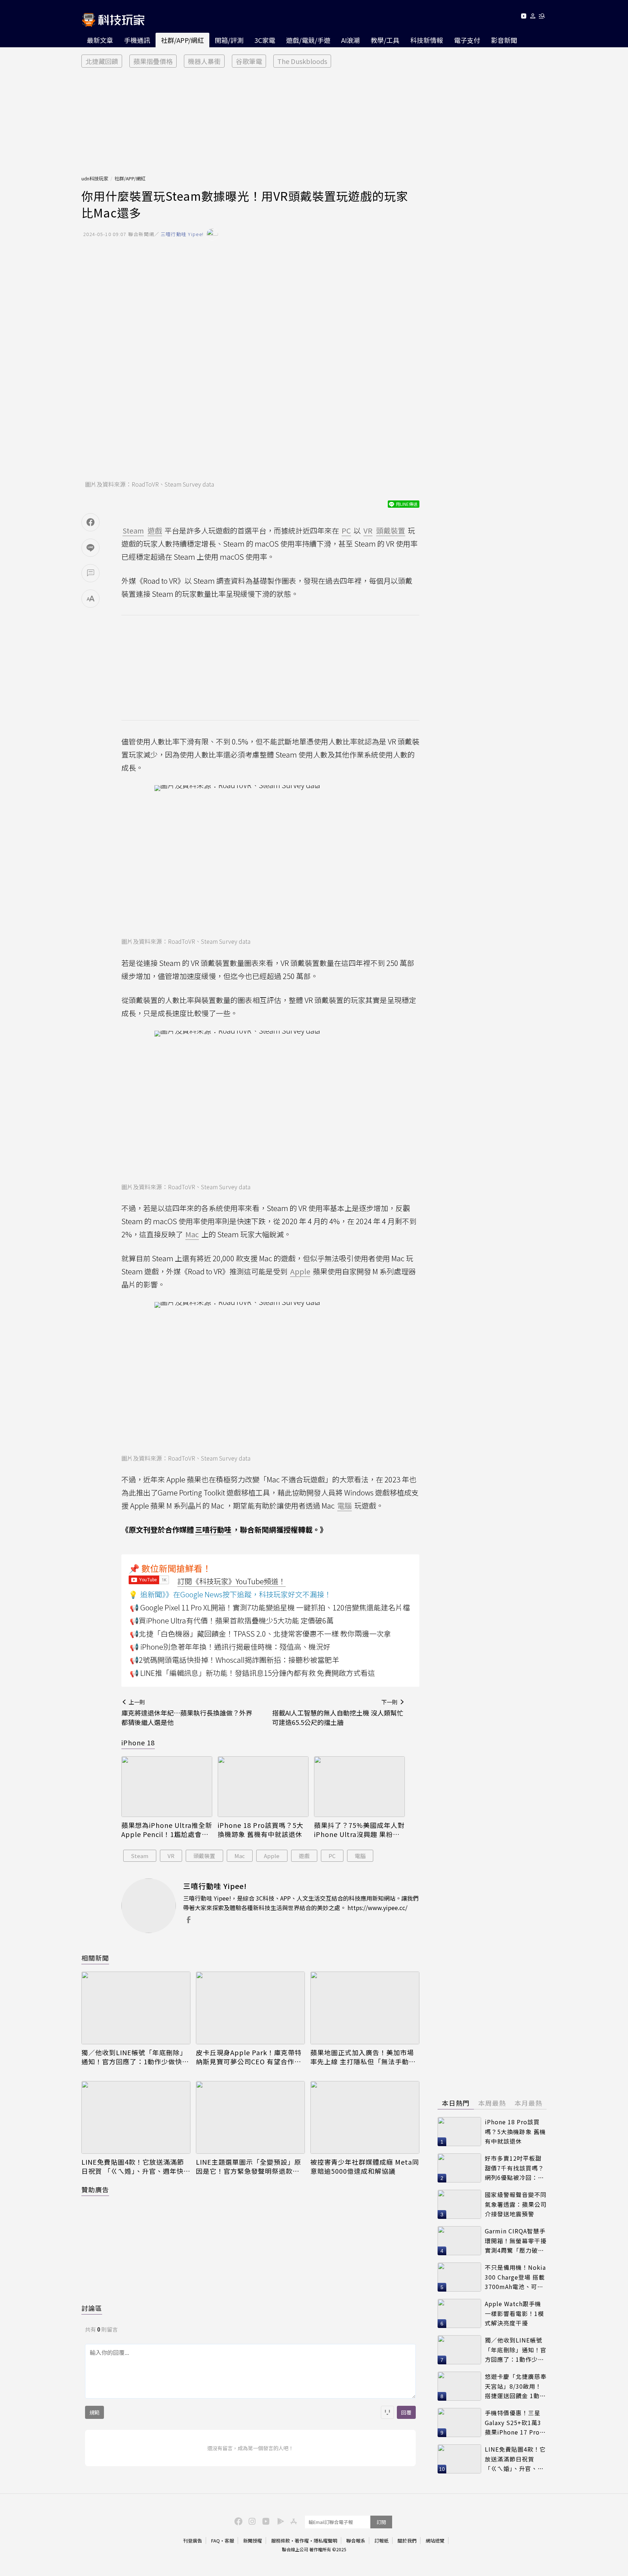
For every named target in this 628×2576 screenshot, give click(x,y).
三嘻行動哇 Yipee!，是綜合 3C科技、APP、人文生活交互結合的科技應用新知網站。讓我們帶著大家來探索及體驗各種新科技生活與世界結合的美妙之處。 (301, 1903)
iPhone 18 (138, 1742)
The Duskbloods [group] (302, 61)
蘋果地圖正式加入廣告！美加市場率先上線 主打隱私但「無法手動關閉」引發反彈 (363, 2057)
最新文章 (100, 40)
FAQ (216, 2541)
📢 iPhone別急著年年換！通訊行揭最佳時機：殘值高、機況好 (230, 1647)
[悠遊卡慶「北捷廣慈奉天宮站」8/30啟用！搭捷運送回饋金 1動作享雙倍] (459, 2386)
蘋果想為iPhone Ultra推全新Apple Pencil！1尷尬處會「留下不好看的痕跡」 (167, 1830)
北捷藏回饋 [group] (102, 61)
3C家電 (265, 40)
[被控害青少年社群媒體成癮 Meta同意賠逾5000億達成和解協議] (365, 2117)
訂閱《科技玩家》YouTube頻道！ (232, 1581)
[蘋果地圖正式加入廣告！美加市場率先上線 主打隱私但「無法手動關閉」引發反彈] (365, 2008)
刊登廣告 (193, 2541)
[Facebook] (237, 2521)
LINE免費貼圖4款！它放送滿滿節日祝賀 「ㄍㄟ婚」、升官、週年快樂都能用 (136, 2166)
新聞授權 (253, 2541)
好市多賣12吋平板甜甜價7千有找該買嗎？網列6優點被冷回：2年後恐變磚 (514, 2168)
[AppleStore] (293, 2521)
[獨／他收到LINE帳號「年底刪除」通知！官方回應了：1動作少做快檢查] (136, 2008)
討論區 (92, 2308)
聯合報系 (356, 2541)
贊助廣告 (95, 2189)
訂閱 (381, 2522)
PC (332, 1856)
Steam (140, 1856)
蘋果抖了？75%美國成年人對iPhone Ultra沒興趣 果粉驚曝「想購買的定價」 (359, 1830)
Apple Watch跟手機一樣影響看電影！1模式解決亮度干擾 (514, 2313)
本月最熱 (528, 2103)
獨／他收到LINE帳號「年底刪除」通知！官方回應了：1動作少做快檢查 (135, 2057)
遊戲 (304, 1856)
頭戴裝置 (204, 1856)
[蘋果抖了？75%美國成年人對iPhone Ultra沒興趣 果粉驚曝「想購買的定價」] (359, 1787)
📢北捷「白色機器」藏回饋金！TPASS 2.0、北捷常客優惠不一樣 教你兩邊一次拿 (260, 1634)
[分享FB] (90, 522)
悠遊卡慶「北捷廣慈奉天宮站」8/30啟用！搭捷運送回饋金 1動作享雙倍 (516, 2386)
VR (171, 1856)
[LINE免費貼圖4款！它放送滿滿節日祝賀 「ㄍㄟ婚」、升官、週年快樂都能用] (136, 2117)
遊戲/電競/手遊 (308, 40)
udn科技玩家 (95, 178)
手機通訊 (137, 40)
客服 (229, 2541)
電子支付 (467, 40)
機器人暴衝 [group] (204, 61)
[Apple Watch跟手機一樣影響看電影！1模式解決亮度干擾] (459, 2313)
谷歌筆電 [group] (249, 61)
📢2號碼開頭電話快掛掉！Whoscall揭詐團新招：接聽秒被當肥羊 (234, 1660)
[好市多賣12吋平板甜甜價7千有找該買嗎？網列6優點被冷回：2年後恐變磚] (459, 2168)
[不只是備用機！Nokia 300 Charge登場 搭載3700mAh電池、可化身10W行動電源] (459, 2277)
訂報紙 (381, 2541)
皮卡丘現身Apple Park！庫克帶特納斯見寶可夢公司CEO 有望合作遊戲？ (249, 2057)
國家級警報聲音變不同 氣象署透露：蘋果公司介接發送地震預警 (516, 2204)
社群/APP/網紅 (182, 40)
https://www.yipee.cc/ (377, 1908)
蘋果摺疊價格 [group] (153, 61)
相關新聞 (95, 1958)
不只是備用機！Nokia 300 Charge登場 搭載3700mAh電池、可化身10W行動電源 (515, 2277)
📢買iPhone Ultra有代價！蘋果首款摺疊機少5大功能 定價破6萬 (232, 1620)
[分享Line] (90, 548)
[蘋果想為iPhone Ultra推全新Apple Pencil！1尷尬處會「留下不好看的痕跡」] (167, 1787)
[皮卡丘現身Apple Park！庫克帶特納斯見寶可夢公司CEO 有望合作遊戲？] (250, 2008)
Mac (240, 1856)
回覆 (406, 2412)
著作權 (302, 2541)
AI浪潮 (351, 40)
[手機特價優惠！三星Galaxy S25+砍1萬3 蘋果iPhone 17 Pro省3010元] (459, 2423)
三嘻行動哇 (213, 1529)
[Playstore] (279, 2521)
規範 (94, 2412)
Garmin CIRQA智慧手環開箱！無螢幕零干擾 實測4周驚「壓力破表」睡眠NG (516, 2241)
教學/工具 (385, 40)
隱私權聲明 (325, 2541)
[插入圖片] (387, 2412)
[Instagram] (251, 2521)
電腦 (360, 1856)
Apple (272, 1856)
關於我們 (407, 2541)
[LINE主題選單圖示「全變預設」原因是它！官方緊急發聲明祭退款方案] (250, 2117)
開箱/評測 (229, 40)
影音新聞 (504, 40)
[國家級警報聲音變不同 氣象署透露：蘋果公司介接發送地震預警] (459, 2204)
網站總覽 (435, 2541)
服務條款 (281, 2541)
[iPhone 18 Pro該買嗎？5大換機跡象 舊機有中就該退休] (263, 1787)
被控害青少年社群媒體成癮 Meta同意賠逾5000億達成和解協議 (365, 2166)
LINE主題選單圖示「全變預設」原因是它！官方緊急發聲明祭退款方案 (249, 2166)
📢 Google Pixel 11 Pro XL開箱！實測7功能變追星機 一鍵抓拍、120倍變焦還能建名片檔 (270, 1607)
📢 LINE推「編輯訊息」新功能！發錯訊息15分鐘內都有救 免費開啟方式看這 (252, 1673)
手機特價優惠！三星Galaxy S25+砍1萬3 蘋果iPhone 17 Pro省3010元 (515, 2423)
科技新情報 (427, 40)
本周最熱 (492, 2103)
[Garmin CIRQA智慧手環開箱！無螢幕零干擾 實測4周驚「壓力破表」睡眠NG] (459, 2241)
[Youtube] (524, 17)
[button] (533, 17)
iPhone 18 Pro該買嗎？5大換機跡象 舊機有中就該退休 (261, 1830)
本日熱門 (456, 2103)
